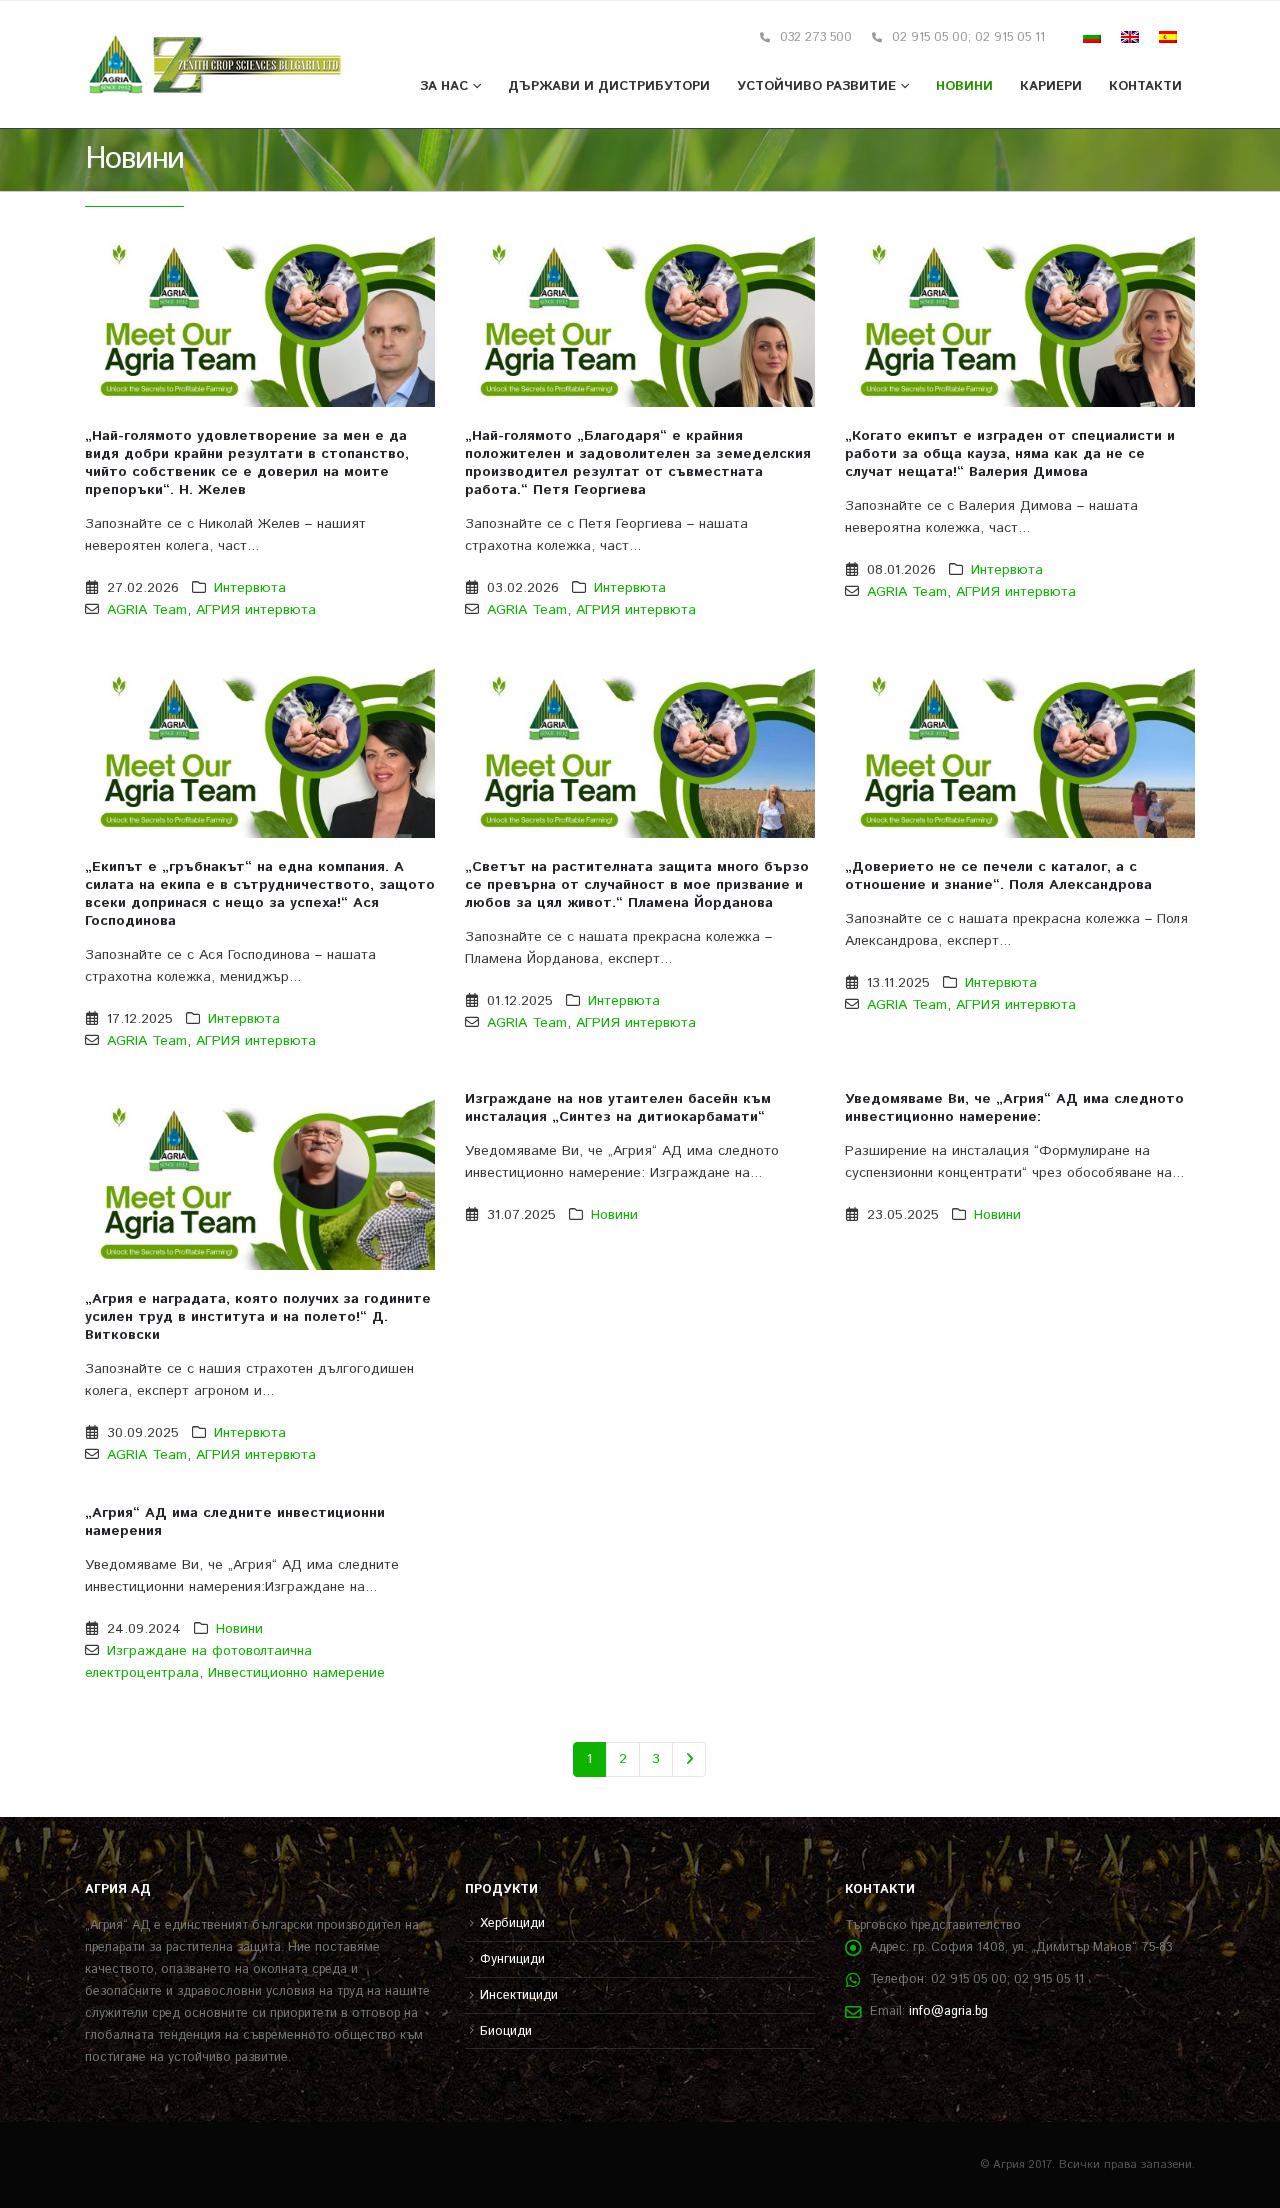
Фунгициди (512, 1959)
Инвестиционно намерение (296, 1673)
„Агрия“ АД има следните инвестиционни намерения (235, 1522)
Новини (964, 86)
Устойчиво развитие (816, 86)
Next (689, 1759)
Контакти (1145, 86)
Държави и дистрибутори (609, 86)
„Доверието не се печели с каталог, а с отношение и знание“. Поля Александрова (998, 876)
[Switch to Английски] (1130, 37)
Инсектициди (519, 1995)
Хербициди (512, 1923)
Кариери (1051, 86)
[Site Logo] (216, 65)
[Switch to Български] (1092, 37)
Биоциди (506, 2031)
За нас (444, 86)
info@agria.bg (948, 2011)
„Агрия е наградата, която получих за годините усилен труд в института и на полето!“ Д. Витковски (258, 1317)
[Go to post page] (260, 317)
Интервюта (250, 588)
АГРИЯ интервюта (256, 610)
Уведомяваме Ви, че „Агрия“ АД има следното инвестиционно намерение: (1014, 1108)
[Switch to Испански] (1168, 37)
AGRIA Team (147, 610)
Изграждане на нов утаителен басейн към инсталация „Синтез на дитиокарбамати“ (618, 1108)
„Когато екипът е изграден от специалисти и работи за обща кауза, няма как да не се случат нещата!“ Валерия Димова (1010, 454)
